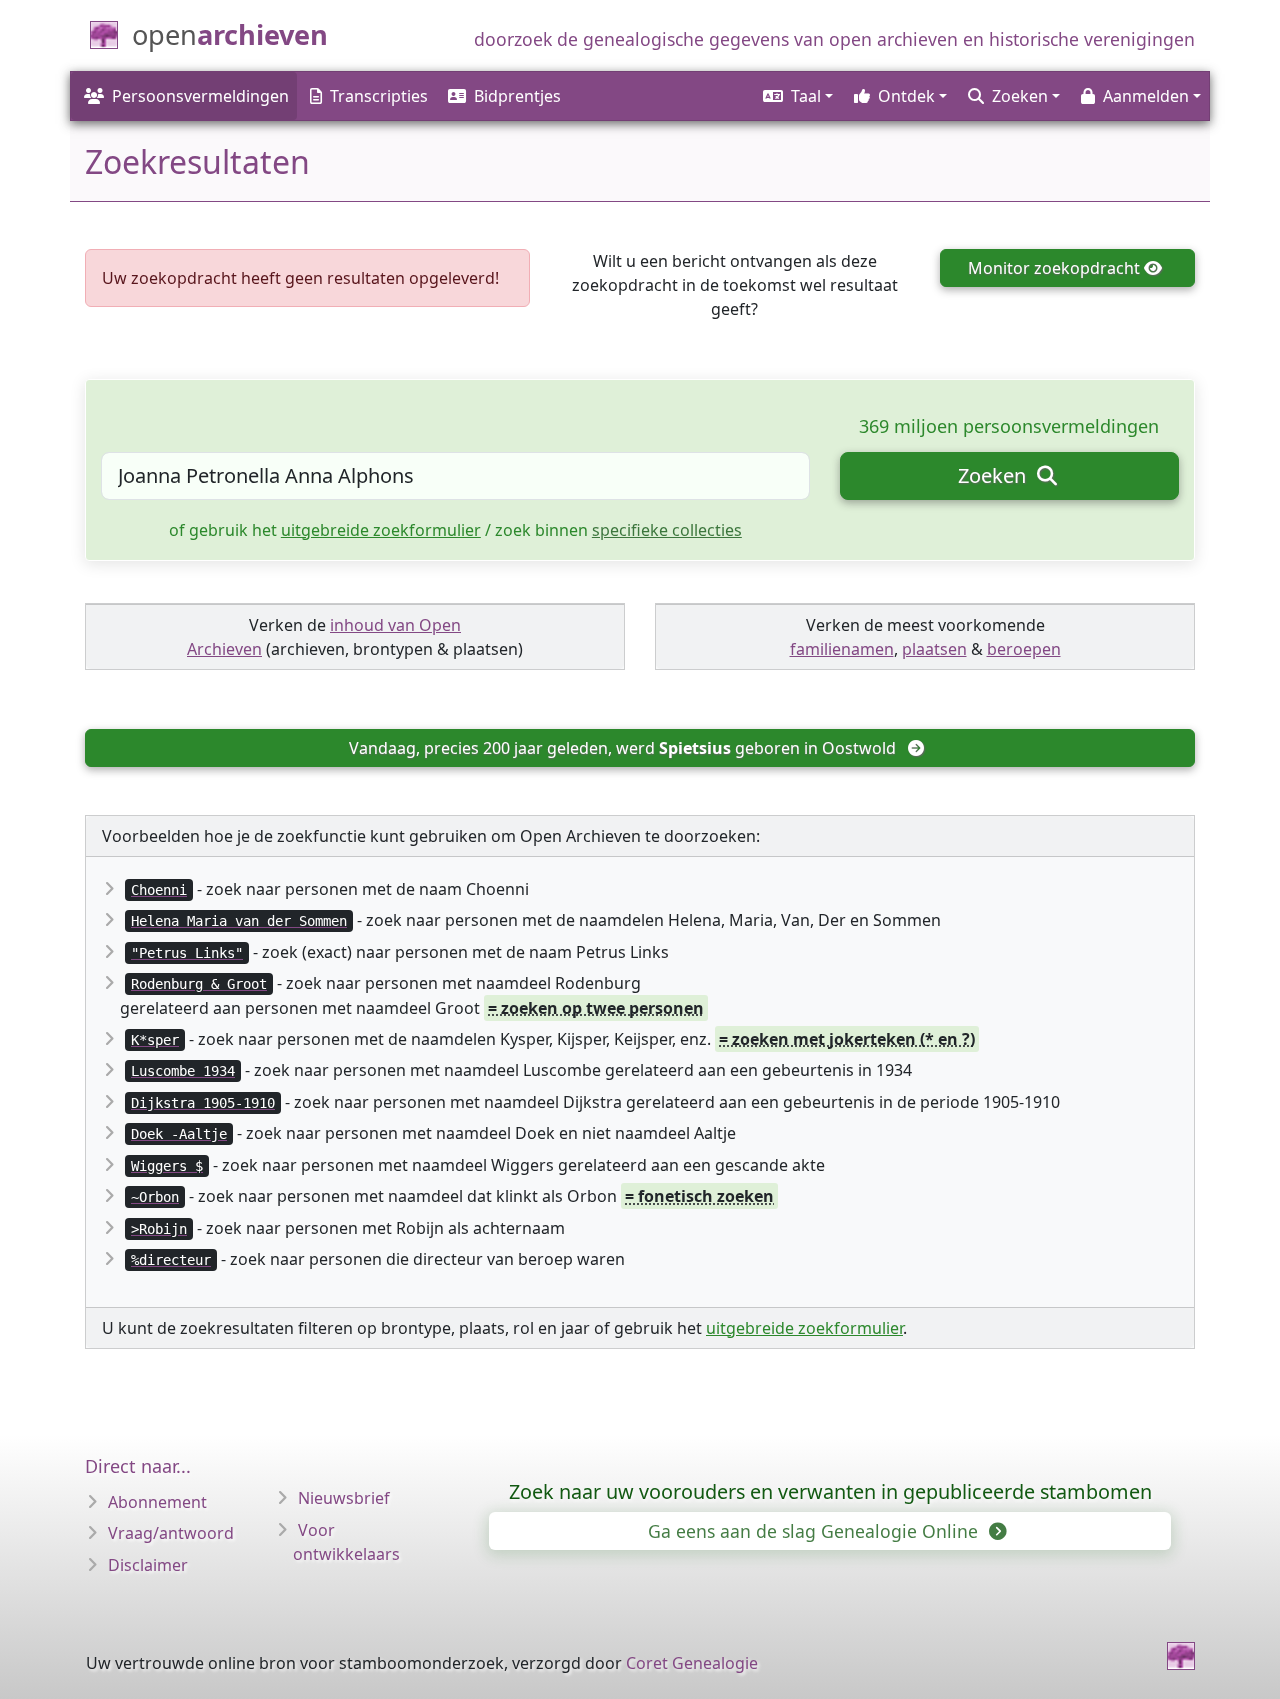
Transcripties (379, 96)
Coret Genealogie (692, 1663)
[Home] (1181, 1656)
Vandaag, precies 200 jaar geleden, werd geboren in (622, 748)
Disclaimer (148, 1565)
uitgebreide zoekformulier (381, 530)
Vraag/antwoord (171, 1533)
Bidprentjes (517, 96)
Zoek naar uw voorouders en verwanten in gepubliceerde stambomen (830, 1491)
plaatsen (934, 649)
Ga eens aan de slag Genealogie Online (815, 1531)
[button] (796, 96)
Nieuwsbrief (344, 1498)
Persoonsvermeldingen (200, 96)
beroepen (1024, 649)
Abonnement (157, 1502)
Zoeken (994, 475)
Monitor (1054, 268)
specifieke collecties (667, 530)
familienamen (842, 649)
